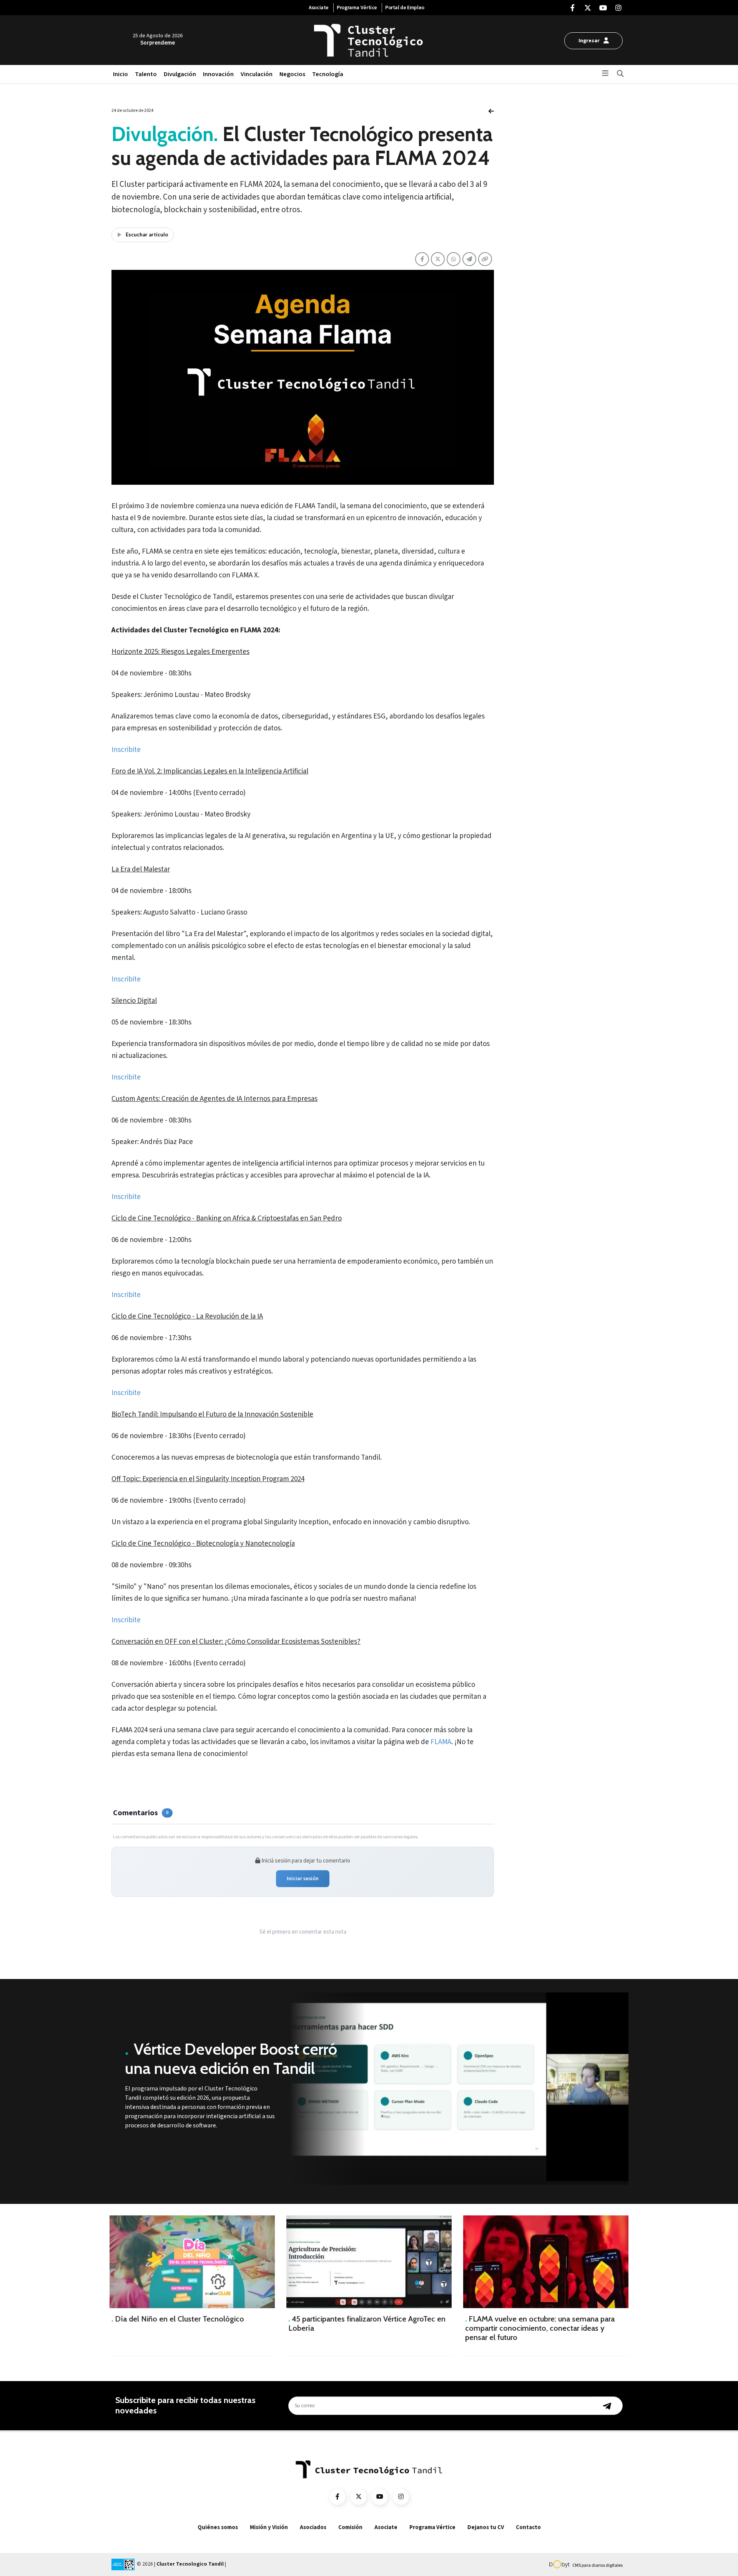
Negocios (292, 74)
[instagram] (618, 8)
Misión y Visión (269, 2527)
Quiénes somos (218, 2527)
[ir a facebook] (337, 2497)
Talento (146, 74)
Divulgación (180, 74)
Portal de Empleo (405, 8)
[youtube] (603, 8)
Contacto (528, 2527)
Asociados (313, 2527)
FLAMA (441, 1742)
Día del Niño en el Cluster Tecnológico (178, 2319)
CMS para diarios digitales (598, 2565)
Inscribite (126, 750)
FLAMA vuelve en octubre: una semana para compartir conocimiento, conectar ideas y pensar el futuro (540, 2328)
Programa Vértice (357, 8)
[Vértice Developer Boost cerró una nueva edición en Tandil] (457, 2089)
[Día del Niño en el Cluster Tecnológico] (192, 2262)
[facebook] (572, 8)
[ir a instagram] (401, 2497)
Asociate (319, 8)
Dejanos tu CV (486, 2527)
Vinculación (257, 74)
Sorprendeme (158, 43)
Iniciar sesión (303, 1879)
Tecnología (328, 74)
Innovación (218, 74)
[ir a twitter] (359, 2497)
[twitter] (588, 8)
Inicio (121, 74)
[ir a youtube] (380, 2497)
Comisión (350, 2527)
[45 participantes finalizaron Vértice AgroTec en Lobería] (369, 2262)
